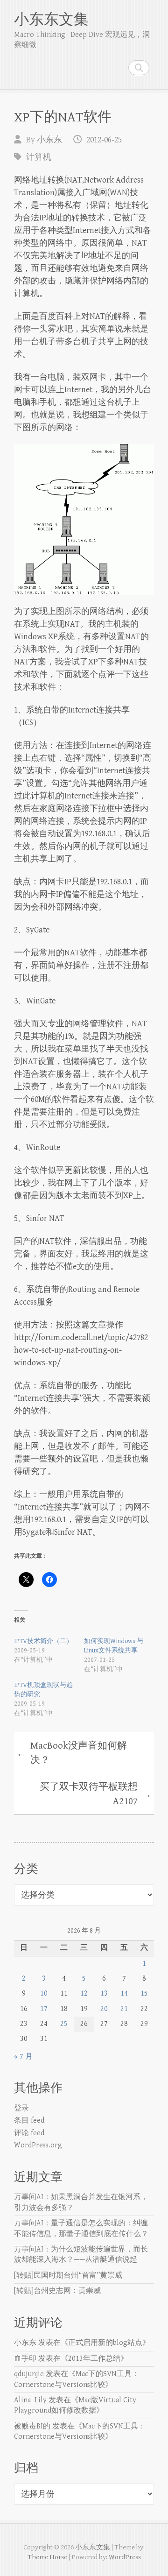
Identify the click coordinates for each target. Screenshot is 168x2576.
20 (104, 2009)
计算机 (39, 157)
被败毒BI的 (32, 2426)
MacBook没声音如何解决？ (72, 1753)
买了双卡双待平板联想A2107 (96, 1794)
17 (44, 2009)
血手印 (25, 2359)
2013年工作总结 (94, 2359)
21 (124, 2009)
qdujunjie (29, 2374)
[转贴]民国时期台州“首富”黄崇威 (68, 2276)
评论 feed (29, 2133)
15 (144, 1994)
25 (64, 2024)
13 (104, 1994)
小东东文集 (51, 20)
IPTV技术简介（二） (43, 1641)
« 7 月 (23, 2057)
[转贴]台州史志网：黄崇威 (57, 2291)
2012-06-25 (104, 140)
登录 (21, 2108)
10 (44, 1994)
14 (124, 1994)
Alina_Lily (30, 2400)
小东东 (49, 140)
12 (84, 1994)
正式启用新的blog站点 (105, 2343)
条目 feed (29, 2121)
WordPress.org (38, 2145)
